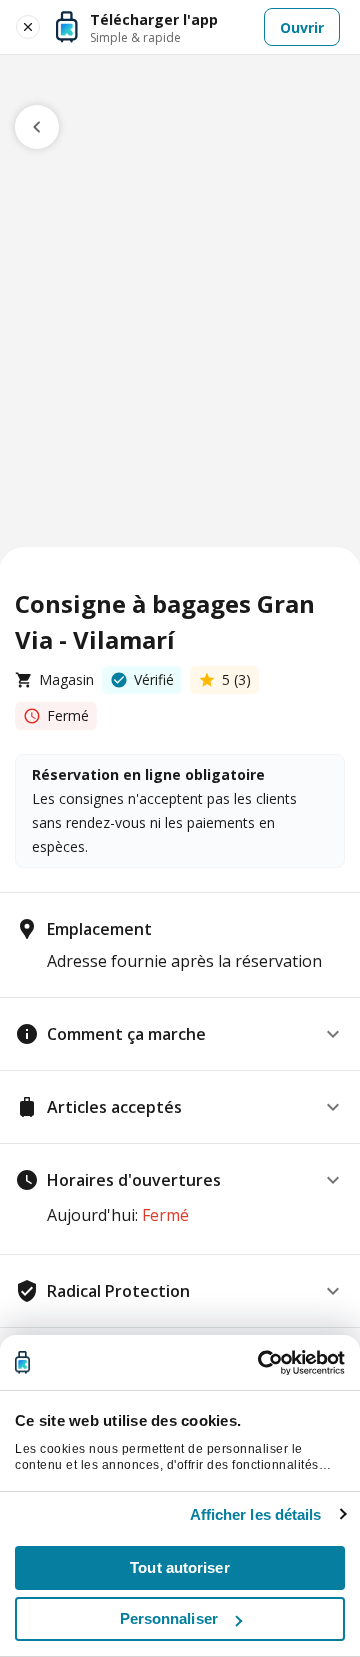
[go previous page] (37, 127)
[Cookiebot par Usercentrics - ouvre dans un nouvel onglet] (260, 1363)
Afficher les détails (256, 1514)
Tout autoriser (179, 1567)
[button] (180, 1034)
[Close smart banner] (28, 27)
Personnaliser (169, 1618)
